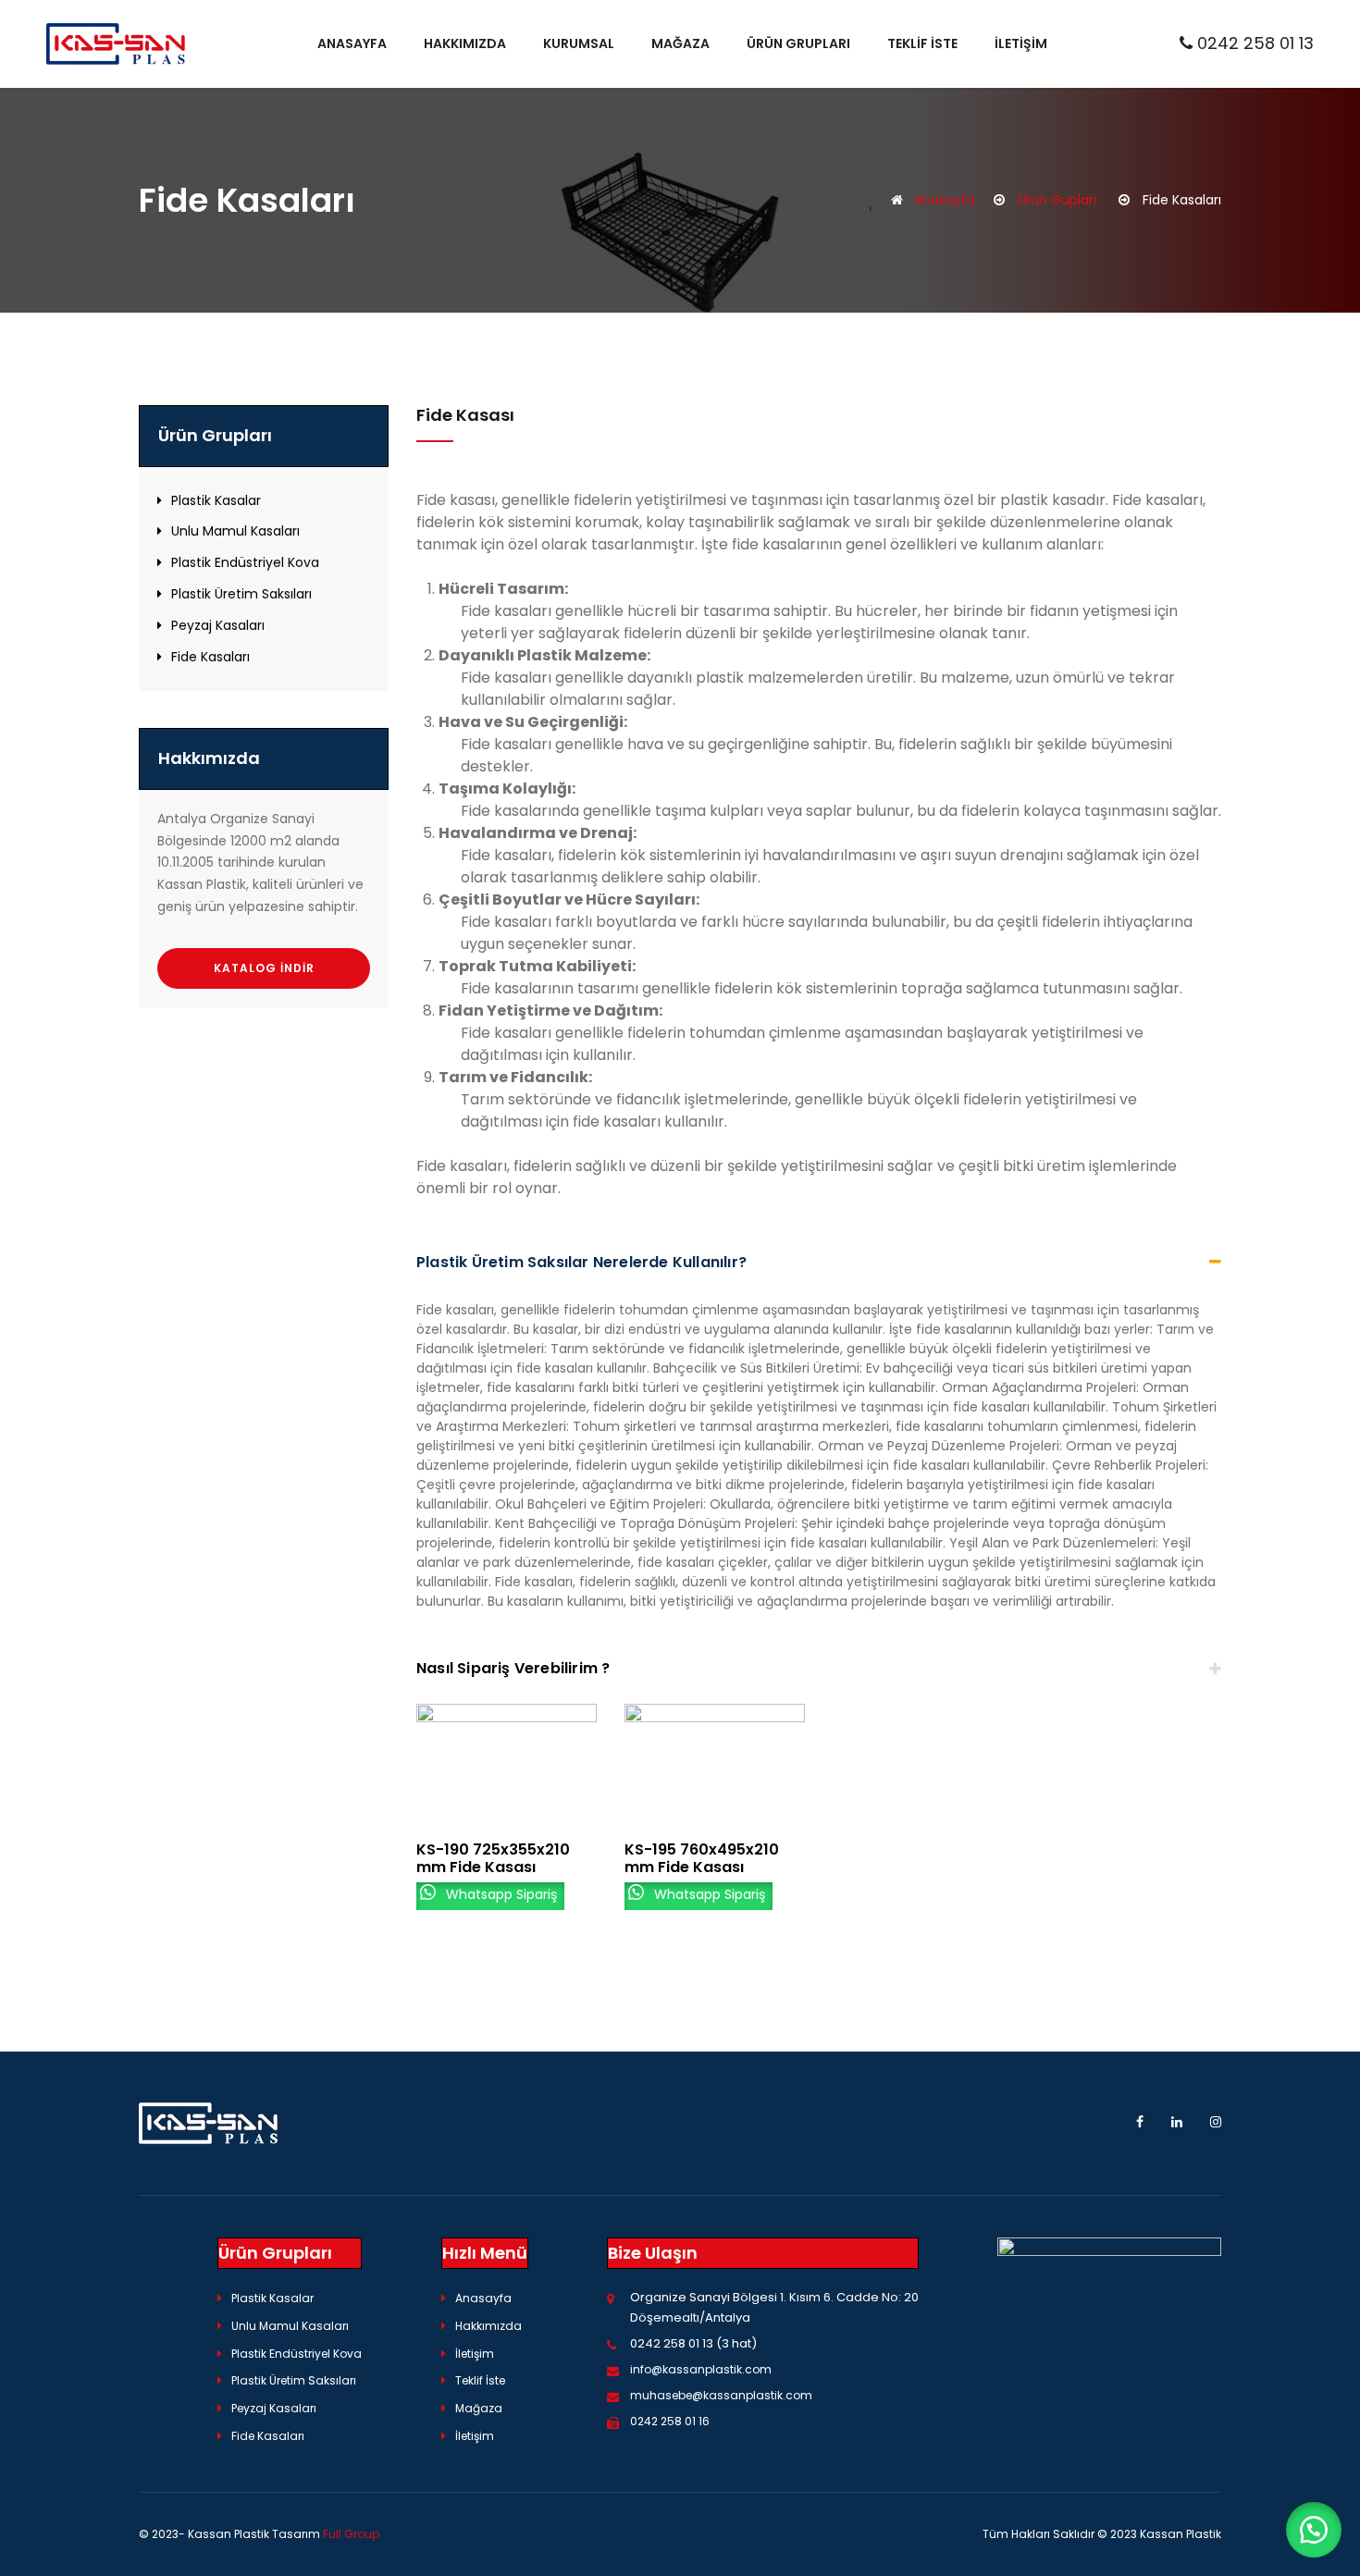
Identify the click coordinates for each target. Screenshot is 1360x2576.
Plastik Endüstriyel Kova (245, 562)
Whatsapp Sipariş (500, 1893)
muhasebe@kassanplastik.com (721, 2395)
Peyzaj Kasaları (218, 625)
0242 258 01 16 (670, 2421)
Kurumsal (579, 43)
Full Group (351, 2534)
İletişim (1021, 43)
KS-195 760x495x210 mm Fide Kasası (702, 1858)
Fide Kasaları (210, 657)
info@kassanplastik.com (701, 2369)
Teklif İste (922, 43)
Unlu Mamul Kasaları (235, 531)
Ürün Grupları (798, 43)
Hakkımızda (465, 43)
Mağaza (680, 43)
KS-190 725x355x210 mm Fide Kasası (493, 1858)
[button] (1314, 2530)
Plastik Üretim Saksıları (241, 594)
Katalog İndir (264, 968)
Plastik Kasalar (216, 500)
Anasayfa (352, 43)
